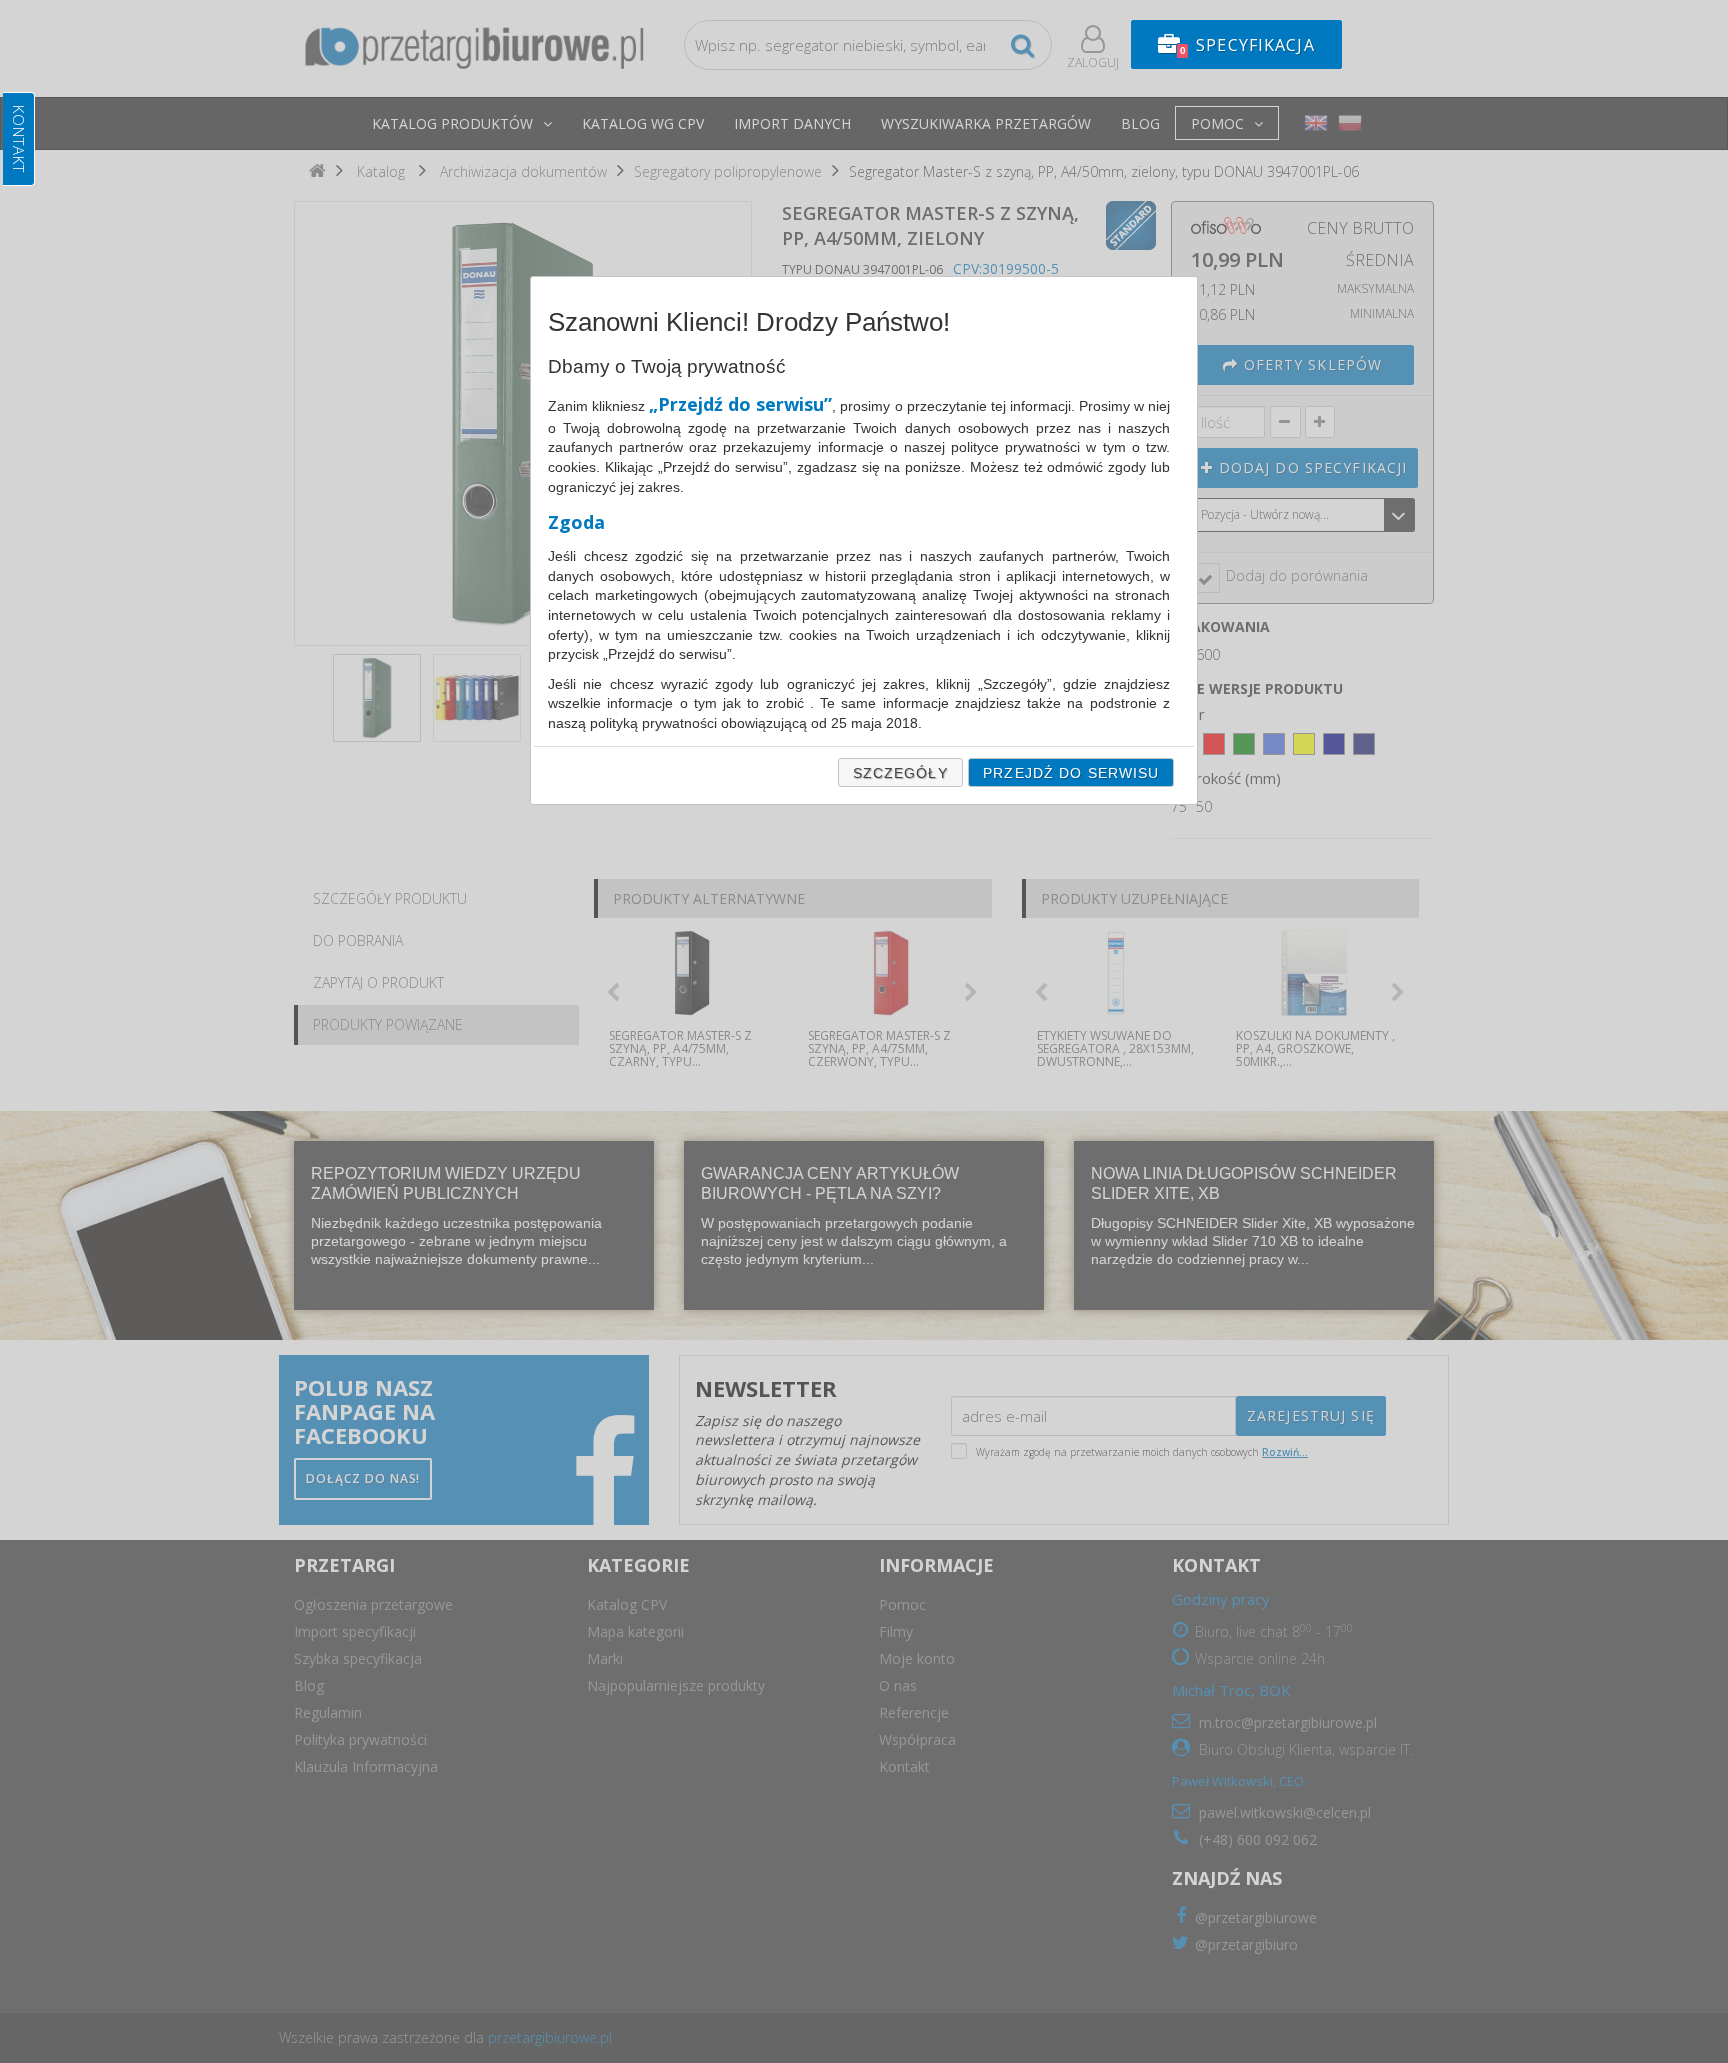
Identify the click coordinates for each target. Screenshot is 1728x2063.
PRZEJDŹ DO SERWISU (1071, 773)
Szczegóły (900, 773)
